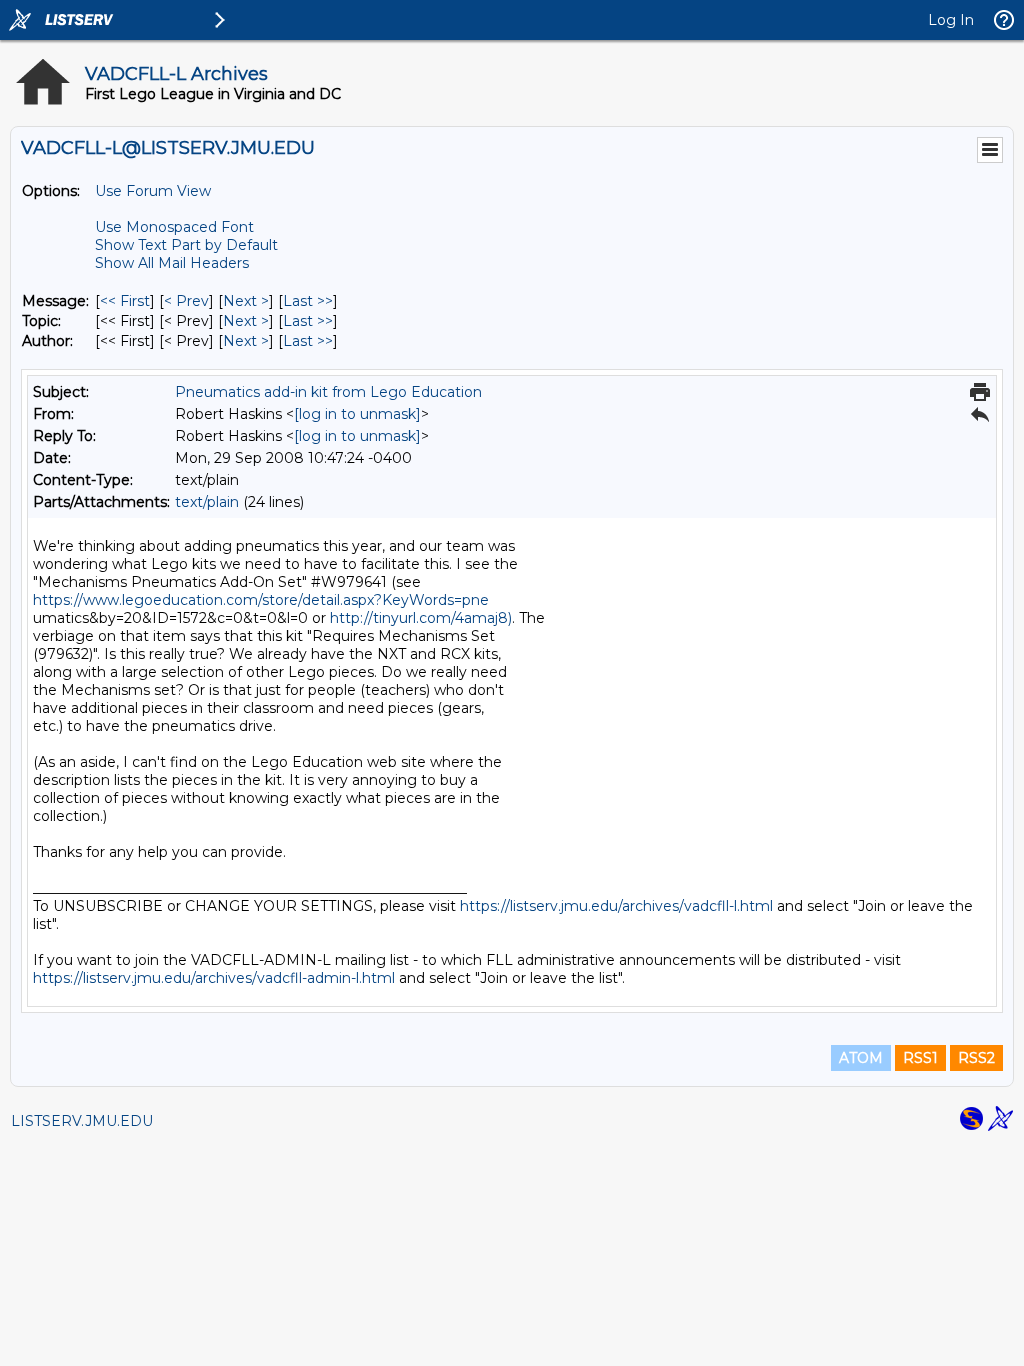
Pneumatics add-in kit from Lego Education (328, 392)
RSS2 (976, 1058)
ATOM (861, 1058)
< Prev (186, 301)
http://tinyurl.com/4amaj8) (421, 618)
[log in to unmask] (357, 414)
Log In (951, 20)
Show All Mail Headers (172, 263)
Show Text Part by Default (186, 245)
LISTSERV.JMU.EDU (82, 1121)
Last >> (308, 301)
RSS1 (920, 1058)
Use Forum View (153, 191)
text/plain (207, 502)
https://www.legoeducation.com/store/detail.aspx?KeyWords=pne (261, 600)
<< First (125, 301)
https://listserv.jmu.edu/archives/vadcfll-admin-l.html (214, 978)
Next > (246, 301)
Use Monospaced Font (174, 227)
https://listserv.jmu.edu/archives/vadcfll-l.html (616, 906)
